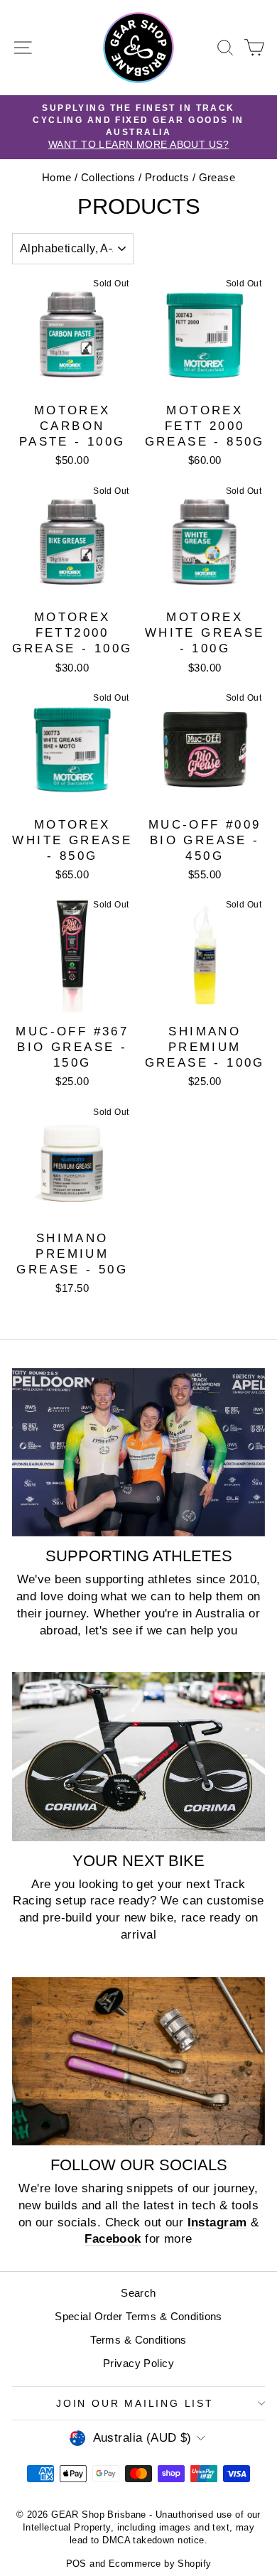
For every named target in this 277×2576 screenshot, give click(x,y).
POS (76, 2564)
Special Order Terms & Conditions (138, 2316)
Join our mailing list (135, 2403)
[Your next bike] (138, 1756)
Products (167, 177)
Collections (108, 177)
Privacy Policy (138, 2363)
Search (138, 2293)
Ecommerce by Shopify (160, 2564)
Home (57, 177)
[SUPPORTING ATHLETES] (138, 1452)
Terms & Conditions (138, 2340)
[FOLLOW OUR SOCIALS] (138, 2061)
